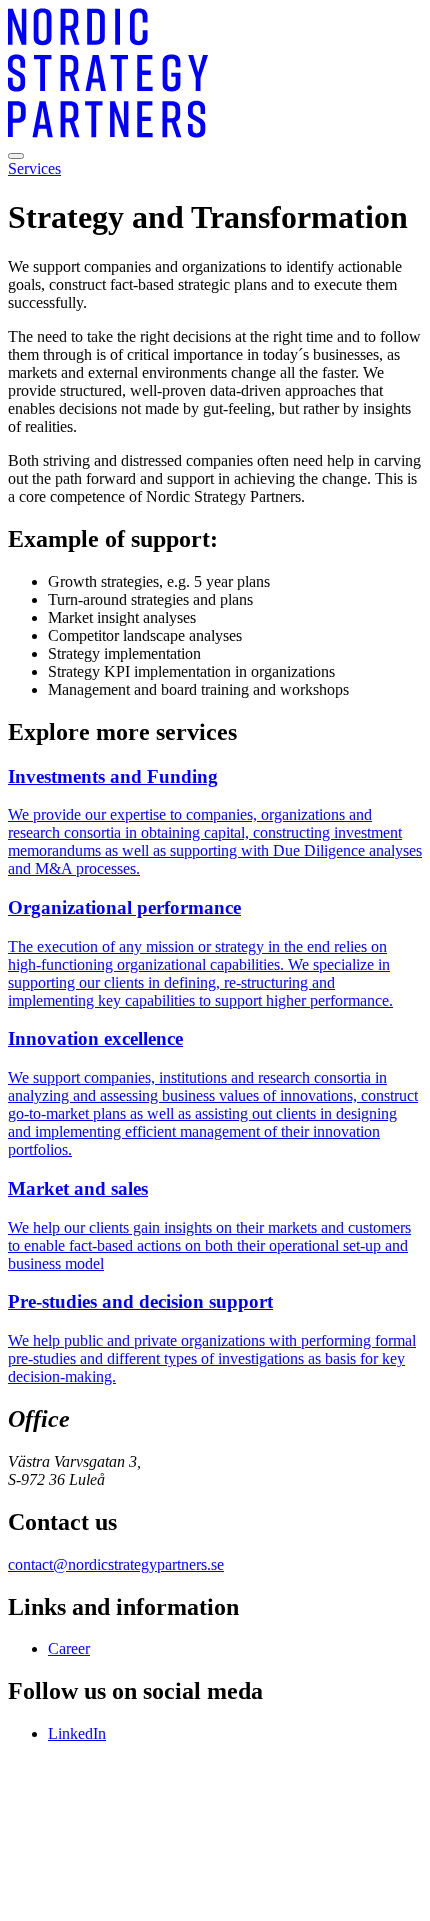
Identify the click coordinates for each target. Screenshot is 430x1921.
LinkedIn (77, 1733)
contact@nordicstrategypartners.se (116, 1564)
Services (34, 168)
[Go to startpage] (108, 132)
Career (69, 1648)
